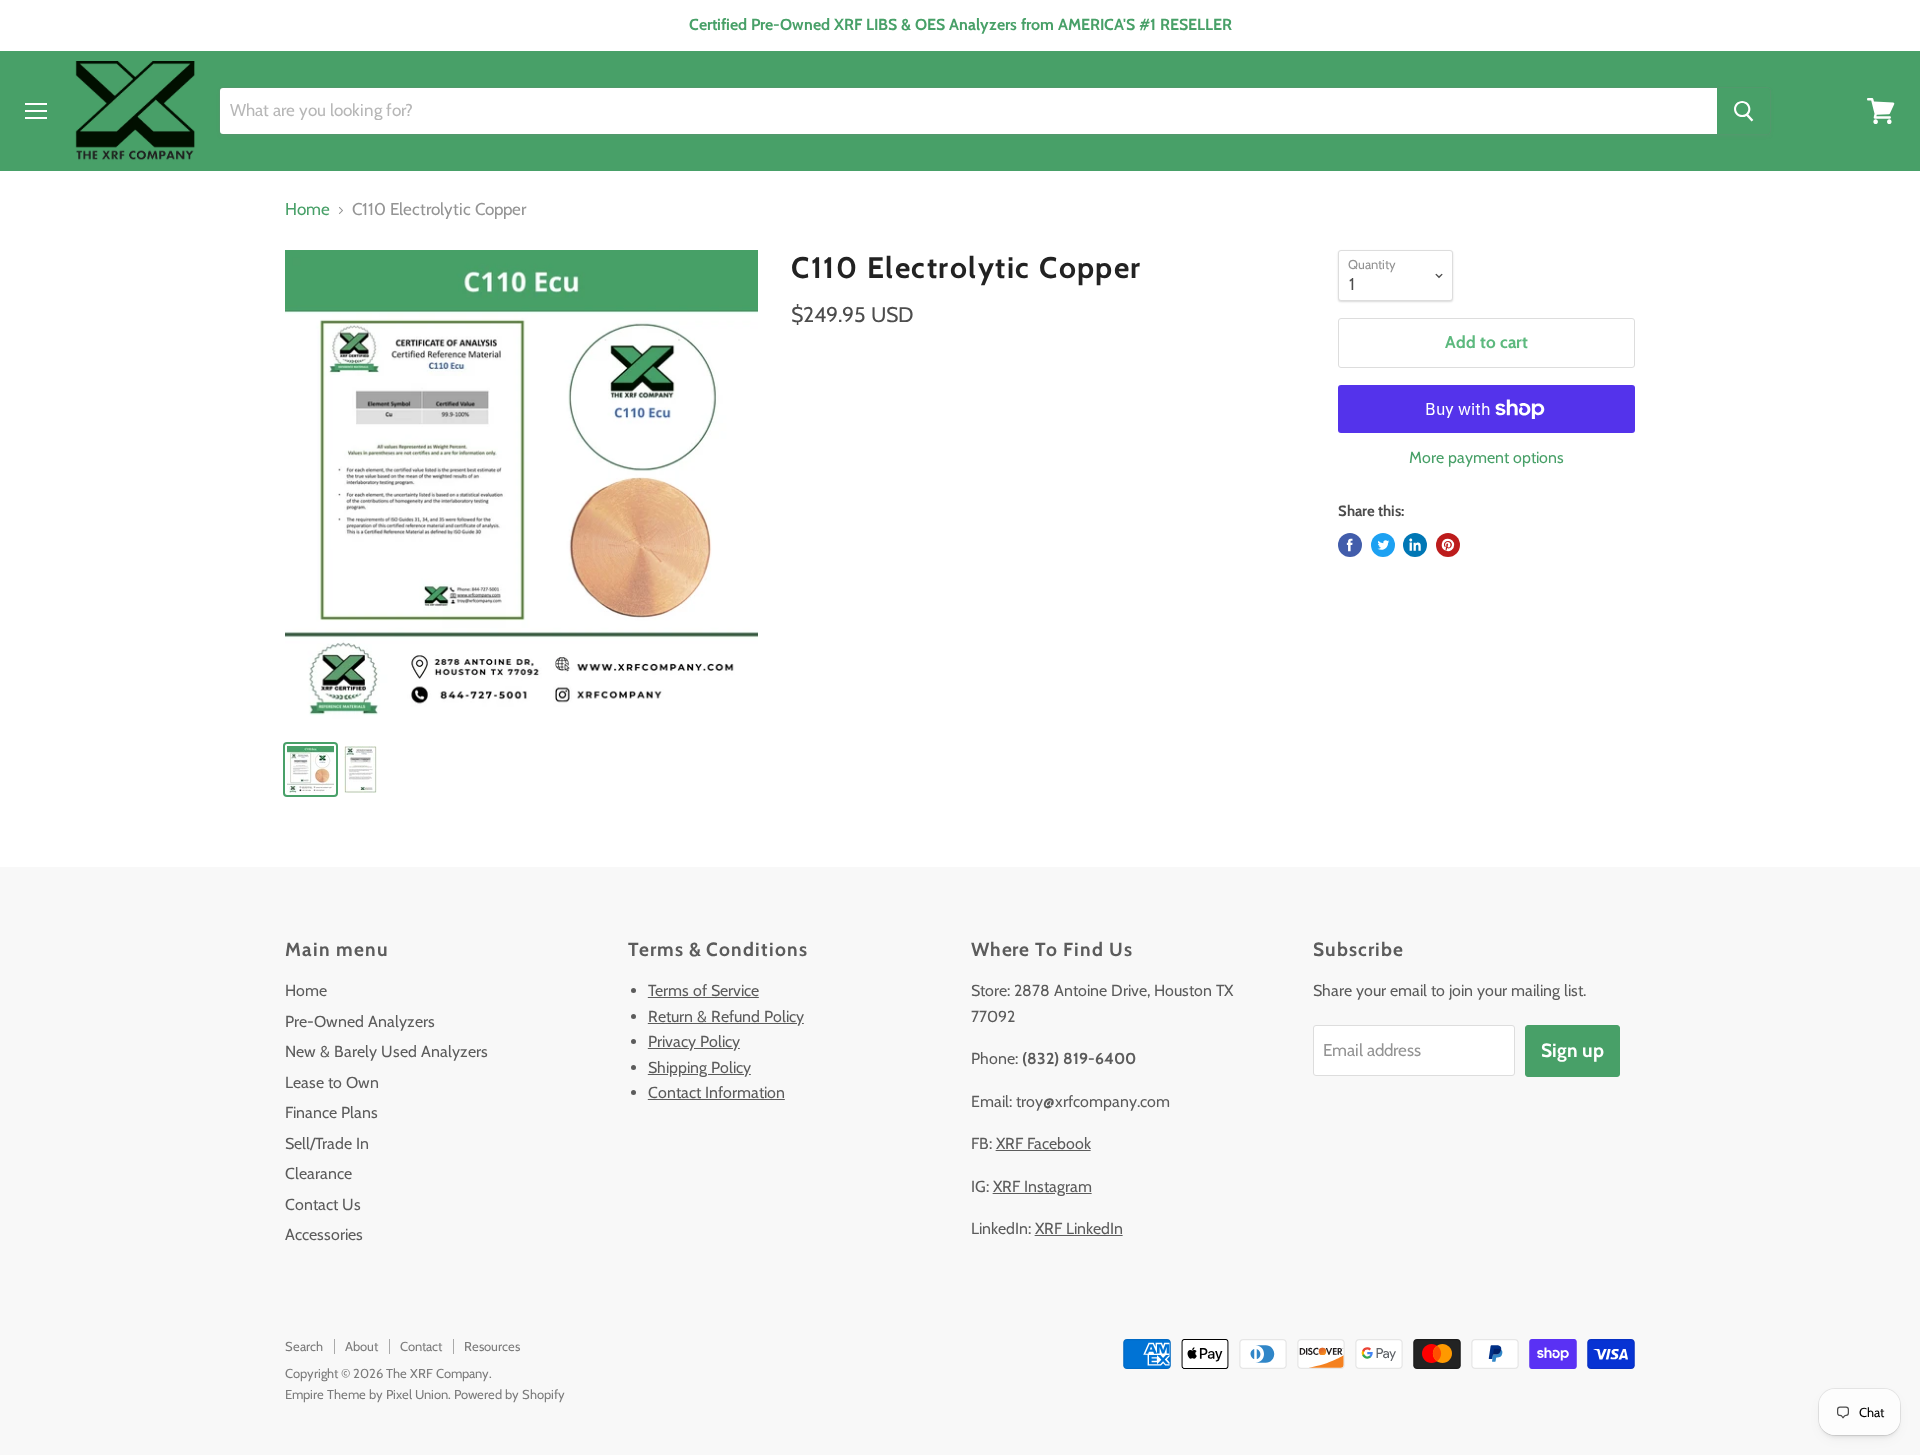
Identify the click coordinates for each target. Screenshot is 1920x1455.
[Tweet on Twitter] (1383, 545)
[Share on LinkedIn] (1415, 545)
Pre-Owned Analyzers (360, 1021)
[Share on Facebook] (1350, 545)
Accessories (324, 1234)
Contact (421, 1346)
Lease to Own (332, 1082)
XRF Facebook (1043, 1143)
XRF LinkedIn (1079, 1228)
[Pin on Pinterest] (1448, 545)
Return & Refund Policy (726, 1016)
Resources (492, 1346)
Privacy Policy (694, 1041)
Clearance (318, 1173)
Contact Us (323, 1204)
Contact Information (716, 1092)
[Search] (1743, 111)
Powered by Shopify (509, 1394)
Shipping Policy (699, 1067)
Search (304, 1346)
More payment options (1486, 458)
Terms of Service (703, 990)
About (361, 1346)
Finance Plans (331, 1112)
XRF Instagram (1042, 1186)
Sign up (1572, 1050)
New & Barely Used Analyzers (386, 1051)
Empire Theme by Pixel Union (366, 1394)
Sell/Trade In (327, 1143)
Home (307, 209)
